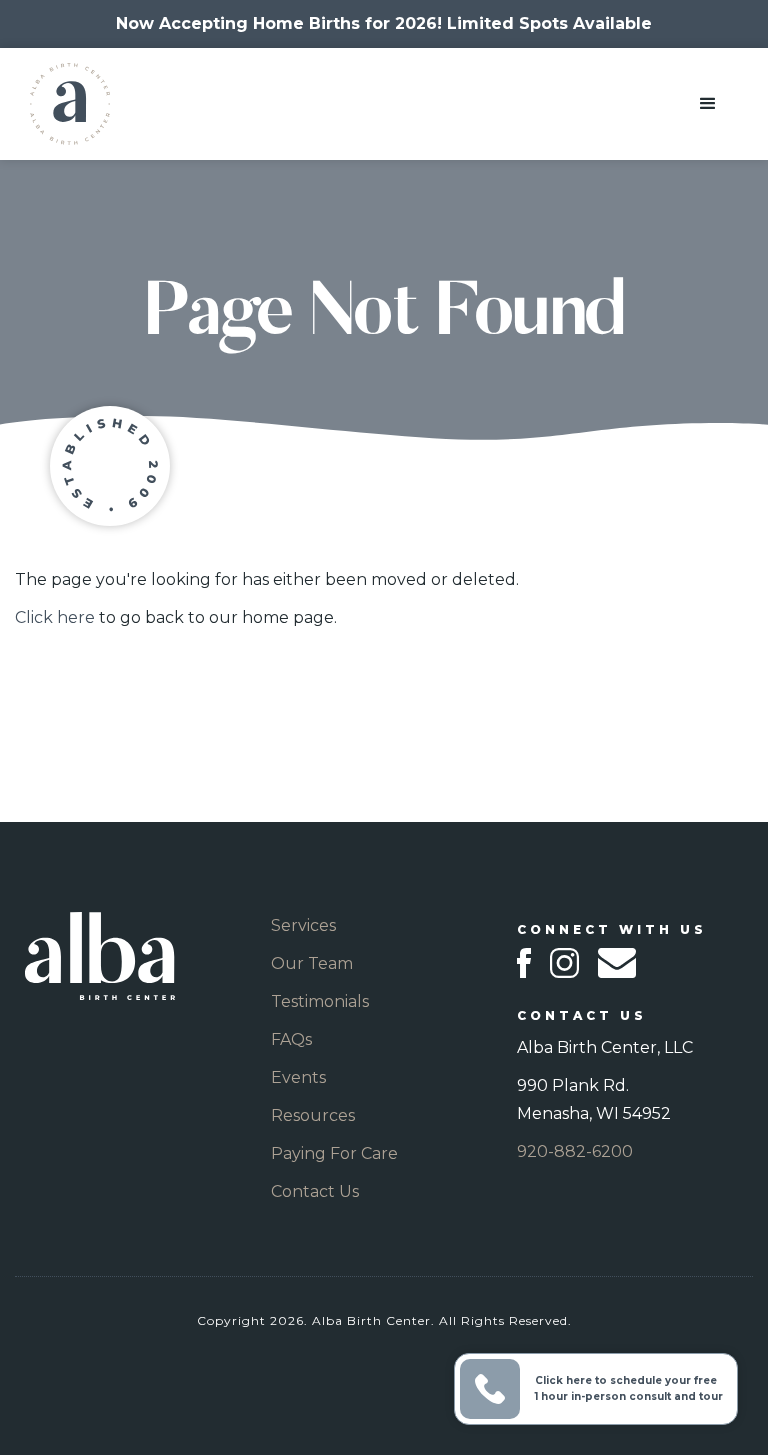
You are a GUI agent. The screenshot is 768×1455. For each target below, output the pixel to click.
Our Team (312, 963)
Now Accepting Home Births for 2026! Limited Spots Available (384, 23)
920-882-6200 (575, 1151)
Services (303, 925)
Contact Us (315, 1191)
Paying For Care (334, 1153)
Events (298, 1077)
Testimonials (320, 1001)
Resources (313, 1115)
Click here (55, 617)
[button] (708, 104)
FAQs (291, 1039)
